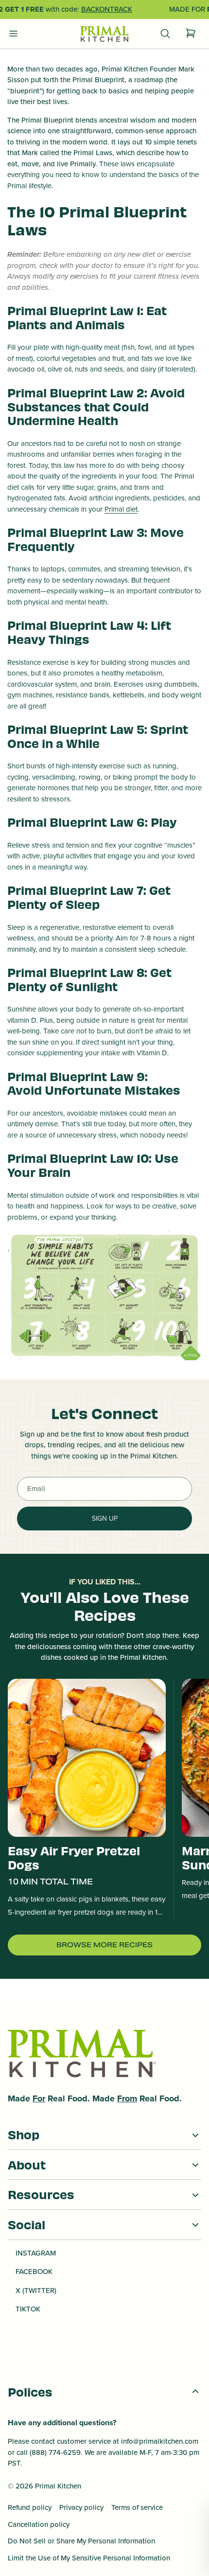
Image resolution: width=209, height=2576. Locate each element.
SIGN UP (105, 1519)
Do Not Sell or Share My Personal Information (81, 2541)
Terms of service (137, 2507)
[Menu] (14, 34)
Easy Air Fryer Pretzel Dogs (74, 1857)
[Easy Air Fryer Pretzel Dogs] (87, 1758)
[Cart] (191, 34)
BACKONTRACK (107, 9)
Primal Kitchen (58, 2486)
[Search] (165, 34)
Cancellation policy (39, 2524)
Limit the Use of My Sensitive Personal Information (89, 2558)
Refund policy (30, 2507)
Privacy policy (81, 2507)
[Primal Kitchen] (104, 34)
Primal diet (121, 509)
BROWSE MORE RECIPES (104, 1945)
